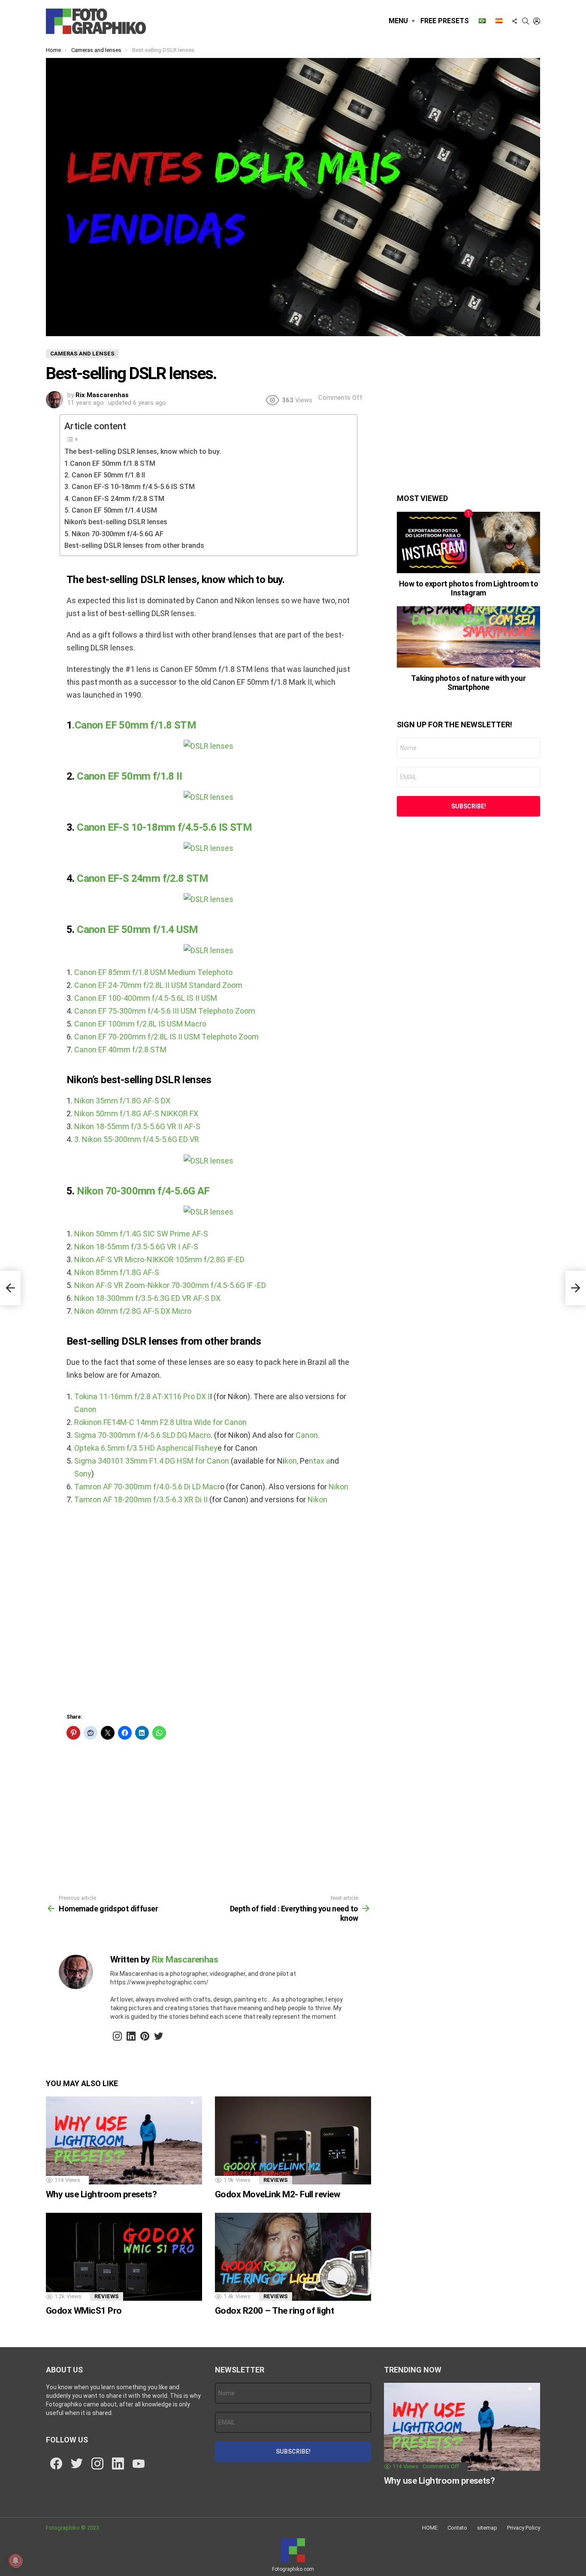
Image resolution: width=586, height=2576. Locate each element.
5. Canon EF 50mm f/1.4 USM (111, 510)
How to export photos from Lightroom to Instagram (469, 588)
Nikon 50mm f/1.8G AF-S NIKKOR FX (136, 1113)
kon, (292, 1461)
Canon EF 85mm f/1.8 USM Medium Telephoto (153, 972)
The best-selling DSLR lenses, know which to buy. (143, 451)
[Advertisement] (208, 1612)
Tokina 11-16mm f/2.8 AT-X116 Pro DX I (142, 1396)
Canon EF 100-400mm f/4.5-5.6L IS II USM (146, 998)
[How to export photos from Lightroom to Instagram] (468, 542)
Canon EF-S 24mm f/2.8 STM (142, 878)
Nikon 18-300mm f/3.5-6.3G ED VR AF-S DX (147, 1298)
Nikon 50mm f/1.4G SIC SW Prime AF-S (141, 1234)
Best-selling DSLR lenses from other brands (134, 545)
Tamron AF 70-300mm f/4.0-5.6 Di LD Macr (147, 1487)
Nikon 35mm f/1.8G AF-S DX (121, 1101)
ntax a (320, 1461)
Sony (83, 1474)
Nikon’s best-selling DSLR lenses (116, 522)
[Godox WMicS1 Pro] (124, 2257)
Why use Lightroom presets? (101, 2194)
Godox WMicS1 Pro (84, 2311)
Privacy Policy (524, 2528)
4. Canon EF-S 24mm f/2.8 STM (114, 499)
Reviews (276, 2180)
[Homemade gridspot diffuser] (10, 1288)
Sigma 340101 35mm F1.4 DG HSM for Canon (152, 1461)
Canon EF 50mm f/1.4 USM (137, 930)
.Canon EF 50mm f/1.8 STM (134, 725)
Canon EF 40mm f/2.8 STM (120, 1050)
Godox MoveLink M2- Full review (278, 2194)
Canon (85, 1409)
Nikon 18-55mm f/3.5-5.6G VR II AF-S (137, 1126)
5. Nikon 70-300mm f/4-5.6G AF (114, 534)
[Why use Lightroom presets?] (124, 2140)
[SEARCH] (526, 21)
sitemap (487, 2528)
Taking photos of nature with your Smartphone (468, 683)
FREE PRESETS (445, 21)
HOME (430, 2528)
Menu (398, 21)
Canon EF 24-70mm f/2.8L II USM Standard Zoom (158, 985)
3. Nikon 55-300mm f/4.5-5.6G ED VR (137, 1139)
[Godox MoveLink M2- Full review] (293, 2140)
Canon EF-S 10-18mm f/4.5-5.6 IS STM (164, 827)
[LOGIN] (537, 21)
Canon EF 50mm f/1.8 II (129, 776)
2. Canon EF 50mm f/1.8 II (105, 475)
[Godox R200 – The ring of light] (293, 2257)
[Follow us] (514, 21)
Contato (457, 2528)
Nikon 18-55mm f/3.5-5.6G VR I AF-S (136, 1247)
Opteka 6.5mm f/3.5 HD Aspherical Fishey (146, 1448)
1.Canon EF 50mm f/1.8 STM (110, 463)
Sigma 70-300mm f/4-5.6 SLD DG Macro (142, 1435)
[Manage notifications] (15, 2561)
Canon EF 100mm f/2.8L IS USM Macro (140, 1024)
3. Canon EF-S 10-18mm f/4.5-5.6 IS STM (130, 487)
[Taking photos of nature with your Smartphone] (468, 637)
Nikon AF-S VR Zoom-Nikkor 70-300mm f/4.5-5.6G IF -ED (170, 1285)
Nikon (338, 1487)
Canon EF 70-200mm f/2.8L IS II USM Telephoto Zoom (166, 1037)
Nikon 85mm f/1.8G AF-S (117, 1272)
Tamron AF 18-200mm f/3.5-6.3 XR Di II (141, 1499)
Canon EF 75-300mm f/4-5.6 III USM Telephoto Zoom (165, 1011)
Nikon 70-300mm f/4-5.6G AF (143, 1191)
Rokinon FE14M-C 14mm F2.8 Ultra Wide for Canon (160, 1422)
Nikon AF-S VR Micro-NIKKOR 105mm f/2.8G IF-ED (159, 1259)
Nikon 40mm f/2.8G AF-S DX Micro (133, 1311)
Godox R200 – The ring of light (274, 2311)
